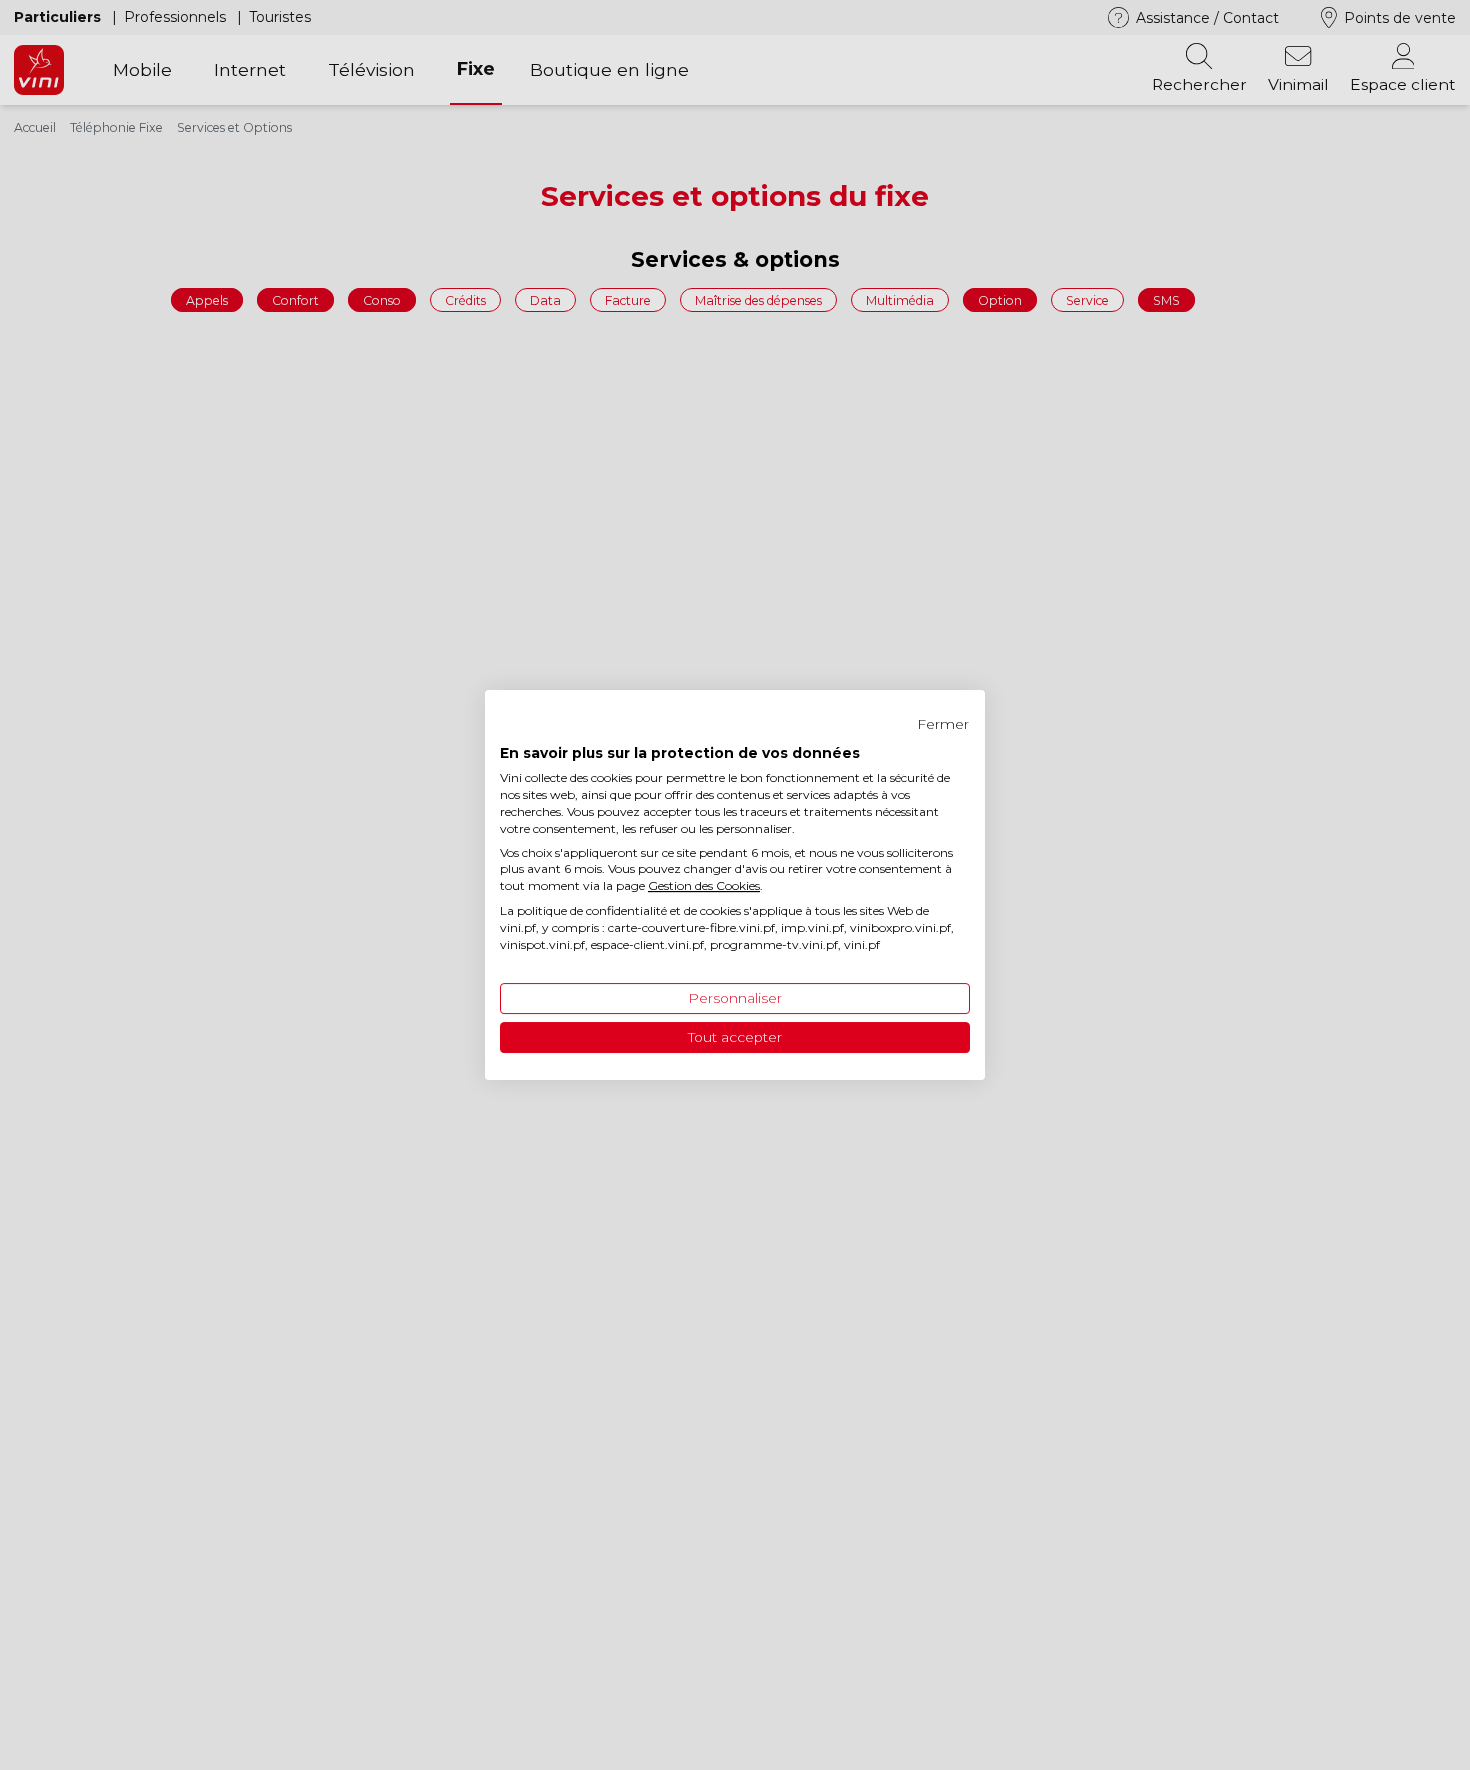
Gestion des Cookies (704, 885)
